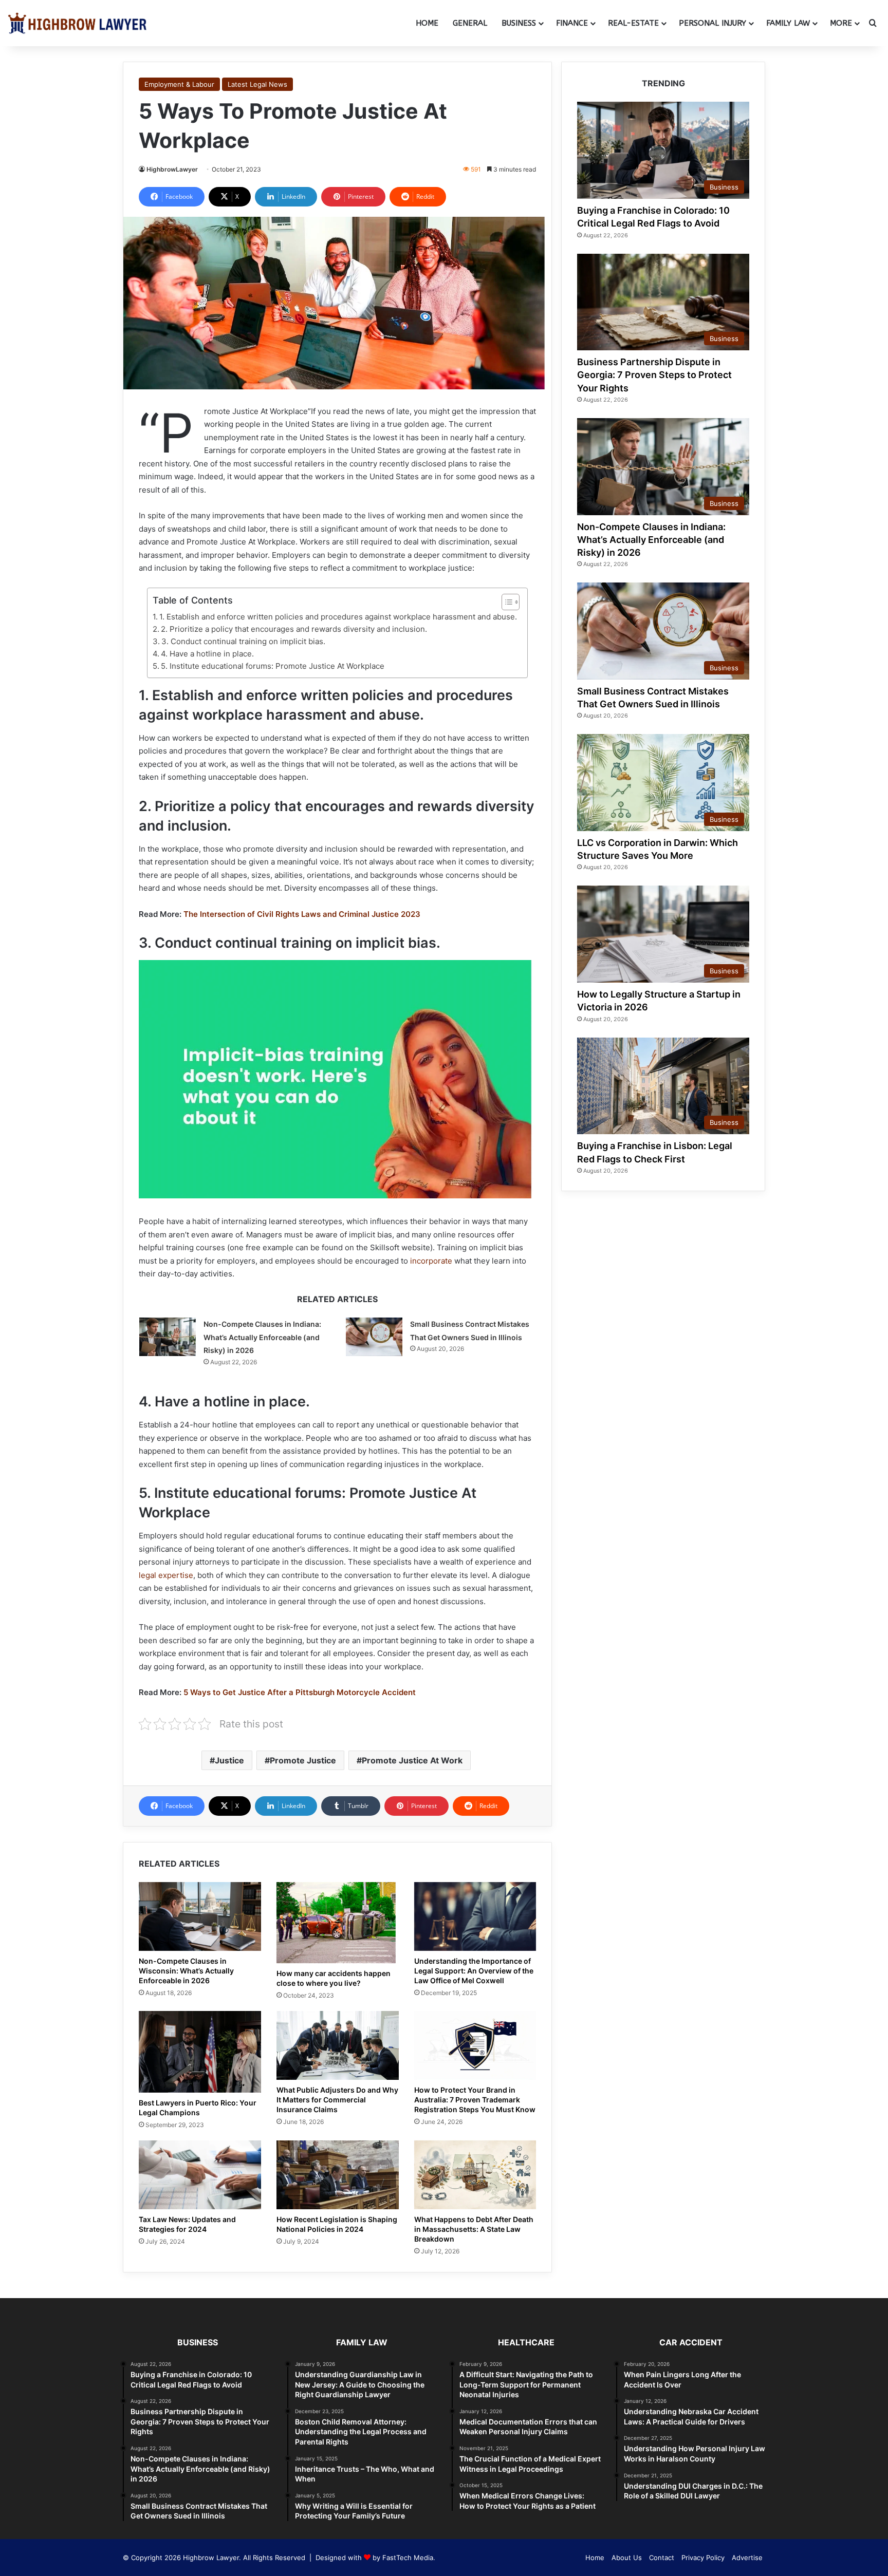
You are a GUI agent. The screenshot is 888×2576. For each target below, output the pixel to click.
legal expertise (166, 1575)
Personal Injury (713, 23)
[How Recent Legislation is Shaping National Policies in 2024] (338, 2175)
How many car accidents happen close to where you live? (334, 1978)
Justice (229, 1760)
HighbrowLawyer (172, 169)
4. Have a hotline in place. (207, 654)
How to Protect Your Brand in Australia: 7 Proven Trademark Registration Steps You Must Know (475, 2100)
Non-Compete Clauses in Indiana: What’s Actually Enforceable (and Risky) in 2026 (262, 1337)
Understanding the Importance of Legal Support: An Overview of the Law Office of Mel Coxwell (474, 1971)
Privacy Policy (703, 2558)
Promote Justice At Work (412, 1760)
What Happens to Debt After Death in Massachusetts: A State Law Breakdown (474, 2229)
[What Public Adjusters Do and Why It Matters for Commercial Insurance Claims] (338, 2045)
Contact (662, 2558)
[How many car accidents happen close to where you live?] (338, 1923)
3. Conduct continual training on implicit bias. (243, 641)
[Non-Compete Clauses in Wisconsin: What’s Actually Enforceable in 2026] (200, 1916)
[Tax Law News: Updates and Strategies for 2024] (200, 2175)
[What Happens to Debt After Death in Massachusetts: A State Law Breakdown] (475, 2175)
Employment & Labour (179, 84)
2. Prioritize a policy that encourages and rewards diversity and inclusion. (295, 629)
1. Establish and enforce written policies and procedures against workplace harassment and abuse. (338, 617)
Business (519, 23)
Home (427, 23)
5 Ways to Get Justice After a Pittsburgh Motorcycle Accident (300, 1692)
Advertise (747, 2558)
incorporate (431, 1261)
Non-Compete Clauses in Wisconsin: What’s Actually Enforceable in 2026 (186, 1971)
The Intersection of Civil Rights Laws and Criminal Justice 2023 (302, 914)
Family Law (788, 23)
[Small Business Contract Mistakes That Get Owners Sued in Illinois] (374, 1337)
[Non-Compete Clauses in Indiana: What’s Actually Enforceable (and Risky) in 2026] (168, 1337)
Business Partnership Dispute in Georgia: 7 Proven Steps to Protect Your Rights (654, 375)
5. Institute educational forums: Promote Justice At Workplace (273, 666)
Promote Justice (303, 1760)
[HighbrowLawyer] (77, 23)
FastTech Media (408, 2558)
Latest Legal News (257, 84)
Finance (572, 23)
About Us (627, 2558)
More (841, 23)
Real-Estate (633, 23)
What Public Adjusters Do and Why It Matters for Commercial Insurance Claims (337, 2100)
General (470, 23)
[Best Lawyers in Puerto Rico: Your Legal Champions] (200, 2052)
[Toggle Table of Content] (505, 602)
